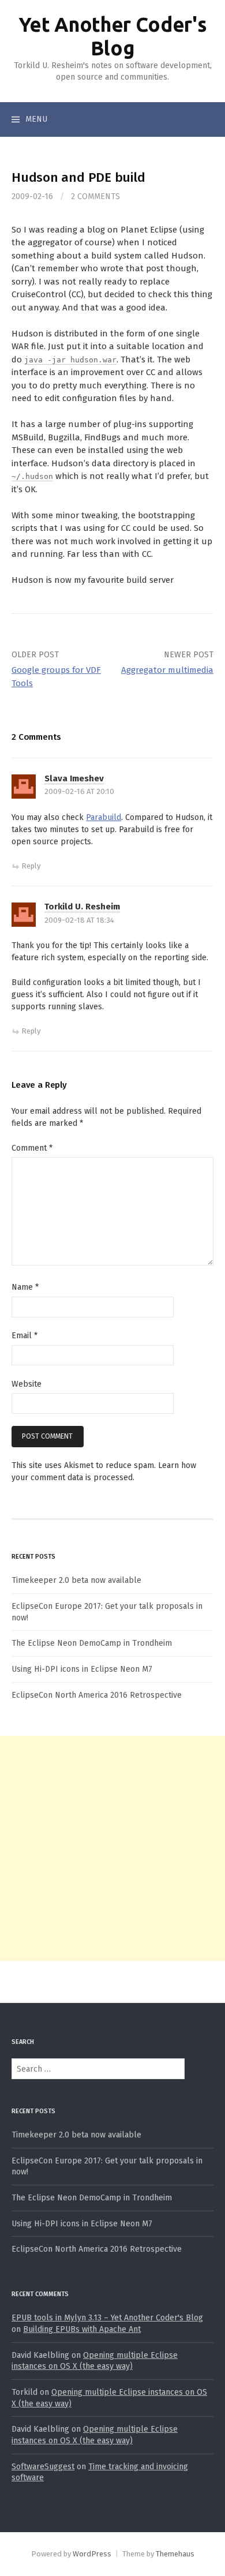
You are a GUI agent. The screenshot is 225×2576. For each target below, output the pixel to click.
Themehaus (175, 2554)
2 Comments (95, 196)
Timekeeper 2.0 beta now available (76, 1580)
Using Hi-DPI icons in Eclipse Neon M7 (82, 1669)
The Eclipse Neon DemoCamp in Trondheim (92, 1643)
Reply (31, 866)
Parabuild (104, 817)
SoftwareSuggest (43, 2467)
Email (25, 1336)
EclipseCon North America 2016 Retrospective (97, 1695)
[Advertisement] (112, 1848)
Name (25, 1287)
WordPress (92, 2554)
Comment (32, 1148)
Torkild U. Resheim (82, 907)
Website (27, 1384)
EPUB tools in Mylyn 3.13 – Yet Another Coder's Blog (107, 2318)
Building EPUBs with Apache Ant (82, 2329)
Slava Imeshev (74, 778)
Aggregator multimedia (167, 670)
